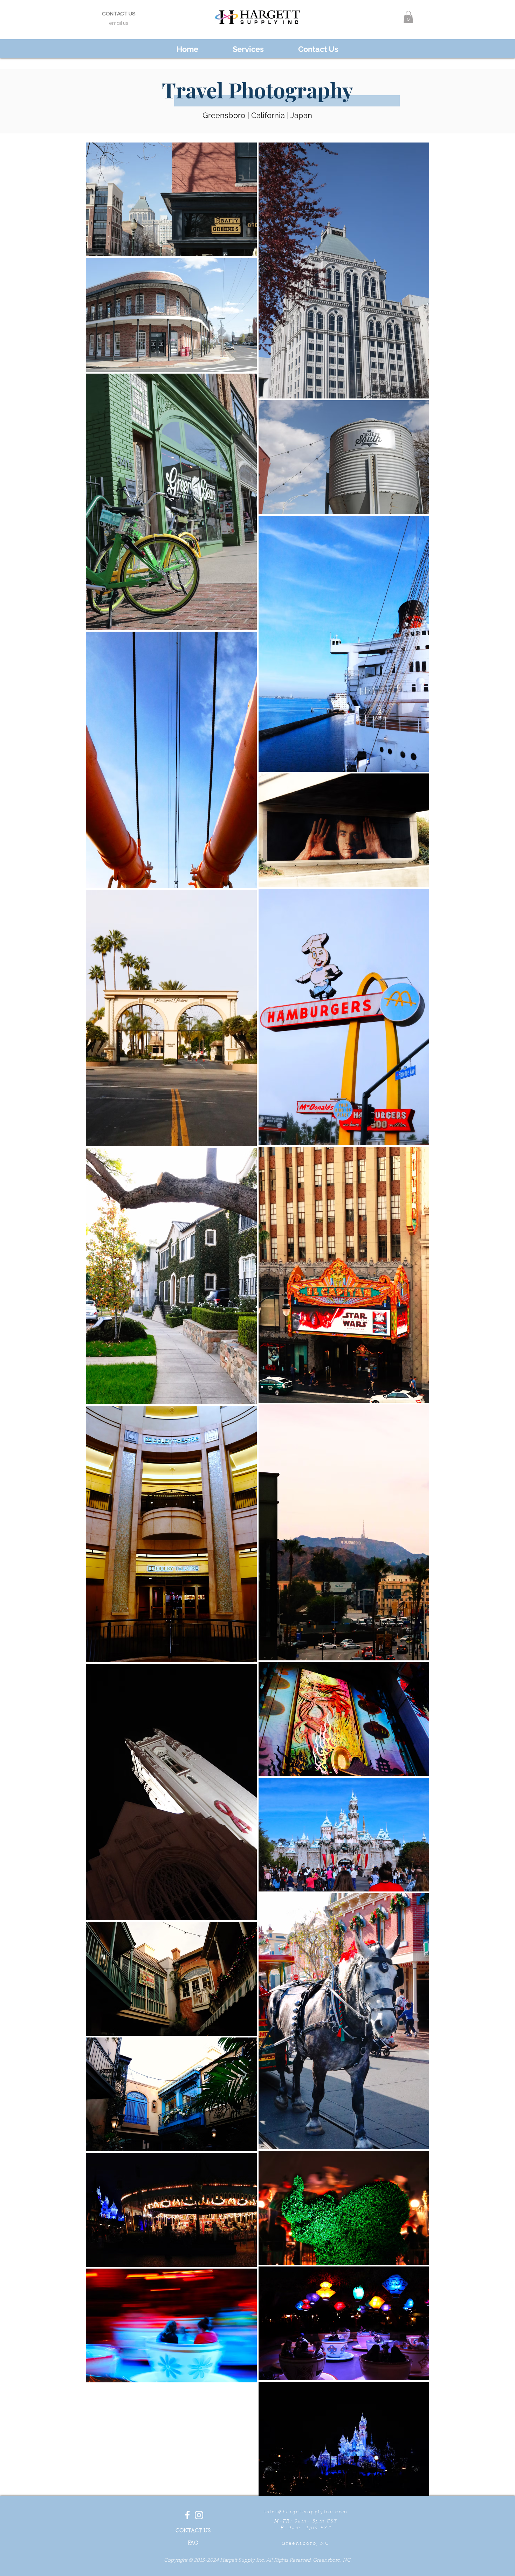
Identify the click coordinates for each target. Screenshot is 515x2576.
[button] (408, 17)
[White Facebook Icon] (187, 2515)
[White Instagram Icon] (199, 2515)
